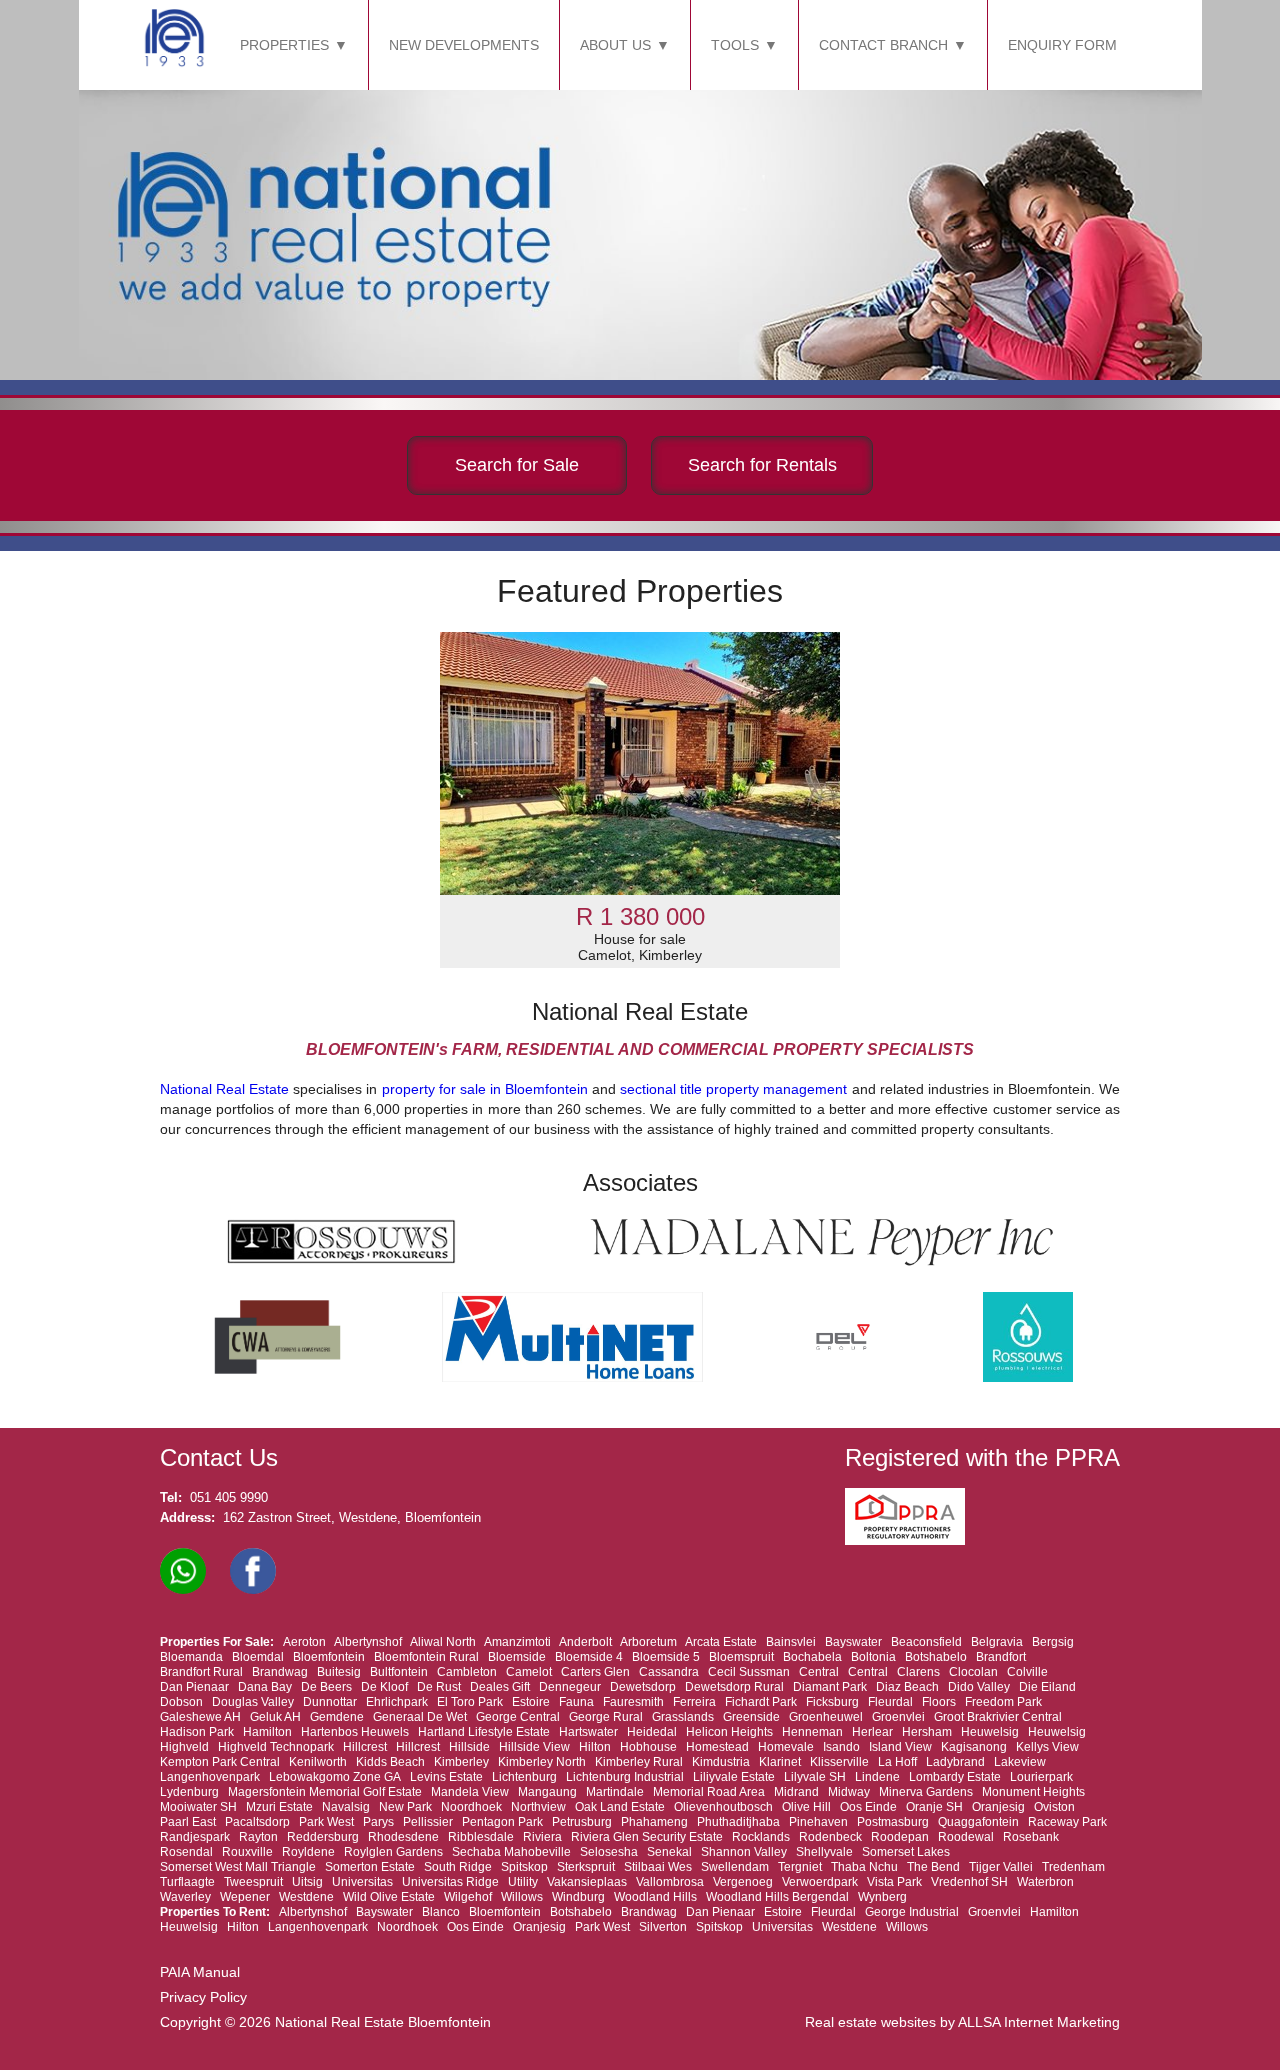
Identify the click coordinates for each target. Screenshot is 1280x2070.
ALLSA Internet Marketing (1039, 2022)
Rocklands (761, 1837)
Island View (900, 1747)
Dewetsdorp (643, 1687)
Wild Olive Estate (389, 1897)
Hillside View (534, 1747)
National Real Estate (224, 1089)
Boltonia (873, 1657)
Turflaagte (187, 1882)
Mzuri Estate (279, 1807)
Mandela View (470, 1792)
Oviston (1054, 1807)
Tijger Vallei (1001, 1867)
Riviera (542, 1837)
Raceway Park (1067, 1822)
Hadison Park (197, 1732)
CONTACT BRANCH (883, 45)
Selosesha (609, 1852)
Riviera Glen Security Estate (647, 1837)
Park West (326, 1822)
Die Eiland (1047, 1687)
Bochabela (812, 1657)
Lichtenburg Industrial (625, 1777)
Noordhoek (471, 1807)
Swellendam (735, 1867)
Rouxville (247, 1852)
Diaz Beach (907, 1687)
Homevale (786, 1747)
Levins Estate (446, 1777)
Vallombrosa (670, 1882)
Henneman (812, 1732)
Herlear (872, 1732)
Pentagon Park (502, 1822)
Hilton (595, 1747)
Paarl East (188, 1822)
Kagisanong (974, 1747)
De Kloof (384, 1687)
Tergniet (800, 1867)
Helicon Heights (729, 1732)
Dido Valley (979, 1687)
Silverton (663, 1927)
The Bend (933, 1867)
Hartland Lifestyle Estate (484, 1732)
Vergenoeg (743, 1882)
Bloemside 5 (666, 1657)
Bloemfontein (329, 1657)
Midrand (796, 1792)
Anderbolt (585, 1642)
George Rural (606, 1717)
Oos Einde (868, 1807)
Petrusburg (582, 1822)
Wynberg (882, 1897)
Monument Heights (1033, 1792)
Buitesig (339, 1672)
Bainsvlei (791, 1642)
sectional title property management (733, 1089)
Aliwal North (443, 1642)
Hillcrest (365, 1747)
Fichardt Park (761, 1702)
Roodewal (966, 1837)
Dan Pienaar (194, 1687)
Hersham (927, 1732)
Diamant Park (830, 1687)
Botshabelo (936, 1657)
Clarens (918, 1672)
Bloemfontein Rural (426, 1657)
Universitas (362, 1882)
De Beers (326, 1687)
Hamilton (267, 1732)
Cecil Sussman (749, 1672)
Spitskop (524, 1867)
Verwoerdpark (820, 1882)
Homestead (717, 1747)
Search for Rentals (762, 465)
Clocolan (973, 1672)
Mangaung (547, 1792)
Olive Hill (806, 1807)
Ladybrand (955, 1762)
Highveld (184, 1747)
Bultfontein (399, 1672)
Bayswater (853, 1642)
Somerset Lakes (906, 1852)
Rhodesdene (403, 1837)
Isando (841, 1747)
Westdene (306, 1897)
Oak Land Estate (620, 1807)
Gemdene (337, 1717)
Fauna (576, 1702)
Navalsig (346, 1807)
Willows (522, 1897)
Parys (378, 1822)
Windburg (578, 1897)
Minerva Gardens (926, 1792)
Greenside (751, 1717)
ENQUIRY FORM (1062, 45)
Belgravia (997, 1642)
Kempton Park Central (220, 1762)
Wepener (245, 1897)
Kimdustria (721, 1762)
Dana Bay (265, 1687)
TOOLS (735, 45)
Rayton (258, 1837)
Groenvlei (898, 1717)
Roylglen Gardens (393, 1852)
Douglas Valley (253, 1702)
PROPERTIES (284, 45)
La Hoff (897, 1762)
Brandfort (1001, 1657)
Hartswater (588, 1732)
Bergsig (1053, 1642)
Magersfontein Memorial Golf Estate (325, 1792)
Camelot (529, 1672)
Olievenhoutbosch (723, 1807)
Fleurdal (890, 1702)
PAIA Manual (200, 1972)
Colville (1027, 1672)
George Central (518, 1717)
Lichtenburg (524, 1777)
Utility (523, 1882)
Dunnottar (330, 1702)
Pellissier (428, 1822)
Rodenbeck (830, 1837)
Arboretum (648, 1642)
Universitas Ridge (450, 1882)
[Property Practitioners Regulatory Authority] (911, 1540)
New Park (405, 1807)
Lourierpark (1041, 1777)
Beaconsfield (926, 1642)
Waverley (185, 1897)
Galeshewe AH (200, 1717)
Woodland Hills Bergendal (777, 1897)
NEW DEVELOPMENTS (464, 45)
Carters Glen (595, 1672)
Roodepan (900, 1837)
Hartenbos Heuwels (355, 1732)
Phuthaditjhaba (738, 1822)
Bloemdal (258, 1657)
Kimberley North (542, 1762)
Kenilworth (318, 1762)
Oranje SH (934, 1807)
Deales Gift (500, 1687)
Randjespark (195, 1837)
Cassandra (669, 1672)
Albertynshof (368, 1642)
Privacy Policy (203, 1997)
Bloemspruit (741, 1657)
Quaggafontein (978, 1822)
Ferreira (694, 1702)
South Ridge (458, 1867)
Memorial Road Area (709, 1792)
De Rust (439, 1687)
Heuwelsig (990, 1732)
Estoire (531, 1702)
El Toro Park (470, 1702)
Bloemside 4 (589, 1657)
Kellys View (1047, 1747)
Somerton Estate (370, 1867)
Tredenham (1073, 1867)
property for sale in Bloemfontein (485, 1089)
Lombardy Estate (955, 1777)
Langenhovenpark (210, 1777)
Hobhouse (648, 1747)
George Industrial (912, 1912)
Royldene (308, 1852)
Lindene (877, 1777)
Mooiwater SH (198, 1807)
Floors (939, 1702)
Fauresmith (633, 1702)
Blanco (441, 1912)
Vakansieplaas (587, 1882)
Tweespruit (253, 1882)
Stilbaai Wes (658, 1867)
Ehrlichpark (397, 1702)
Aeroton (304, 1642)
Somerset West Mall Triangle (238, 1867)
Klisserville (839, 1762)
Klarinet (780, 1762)
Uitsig (307, 1882)
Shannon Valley (744, 1852)
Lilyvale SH (815, 1777)
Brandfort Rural (201, 1672)
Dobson (181, 1702)
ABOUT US (615, 45)
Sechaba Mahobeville (511, 1852)
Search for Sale (517, 465)
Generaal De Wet (420, 1717)
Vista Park (894, 1882)
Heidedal (652, 1732)
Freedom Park (1003, 1702)
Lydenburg (189, 1792)
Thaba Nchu (864, 1867)
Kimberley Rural (639, 1762)
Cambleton (467, 1672)
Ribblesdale (481, 1837)
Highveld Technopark (276, 1747)
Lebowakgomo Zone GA (335, 1777)
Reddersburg (323, 1837)
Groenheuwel (826, 1717)
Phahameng (654, 1822)
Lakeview (1020, 1762)
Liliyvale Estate (734, 1777)
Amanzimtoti (517, 1642)
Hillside (469, 1747)
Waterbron (1045, 1882)
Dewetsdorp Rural (734, 1687)
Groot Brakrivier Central (998, 1717)
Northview (538, 1807)
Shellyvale (824, 1852)
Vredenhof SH (969, 1882)
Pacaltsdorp (257, 1822)
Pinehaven (818, 1822)
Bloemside (517, 1657)
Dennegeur (570, 1687)
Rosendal (186, 1852)
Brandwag (280, 1672)
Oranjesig (998, 1807)
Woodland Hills (655, 1897)
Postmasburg (893, 1822)
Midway (849, 1792)
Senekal (669, 1852)
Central (819, 1672)
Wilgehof (468, 1897)
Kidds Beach (390, 1762)
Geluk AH (275, 1717)
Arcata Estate (721, 1642)
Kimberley (461, 1762)
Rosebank (1031, 1837)
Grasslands (683, 1717)
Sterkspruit (586, 1867)
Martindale (615, 1792)
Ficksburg (832, 1702)
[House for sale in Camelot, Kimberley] (640, 763)
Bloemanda (191, 1657)
